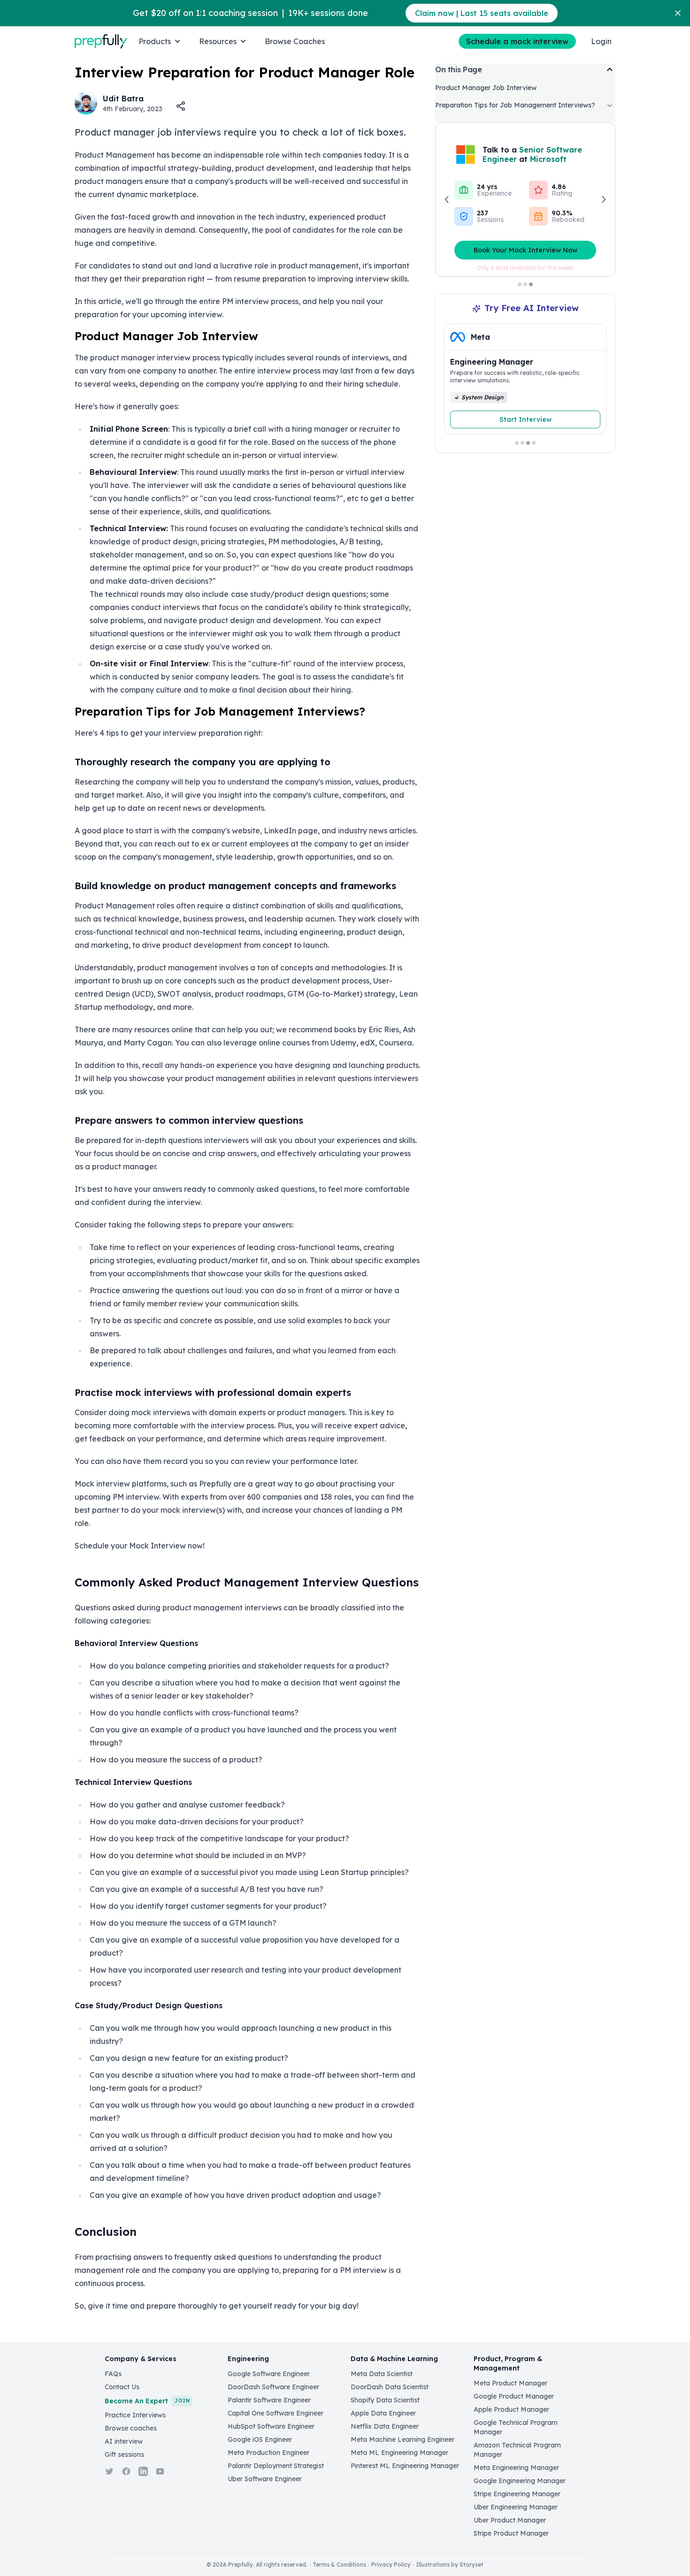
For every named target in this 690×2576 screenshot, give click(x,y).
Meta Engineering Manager (516, 2468)
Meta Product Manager (510, 2383)
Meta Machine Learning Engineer (402, 2439)
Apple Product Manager (511, 2409)
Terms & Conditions (339, 2565)
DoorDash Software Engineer (273, 2387)
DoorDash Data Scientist (390, 2387)
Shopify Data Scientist (385, 2400)
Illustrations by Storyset (450, 2565)
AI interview (124, 2441)
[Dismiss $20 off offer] (678, 13)
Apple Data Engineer (383, 2413)
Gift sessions (124, 2454)
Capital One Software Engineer (276, 2413)
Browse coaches (131, 2428)
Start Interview (525, 419)
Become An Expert (147, 2401)
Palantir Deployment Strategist (276, 2466)
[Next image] (603, 199)
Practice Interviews (135, 2415)
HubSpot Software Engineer (271, 2426)
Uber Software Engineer (265, 2479)
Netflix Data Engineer (385, 2426)
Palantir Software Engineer (269, 2400)
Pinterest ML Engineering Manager (405, 2466)
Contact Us (122, 2387)
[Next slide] (590, 383)
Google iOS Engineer (260, 2439)
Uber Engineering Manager (516, 2507)
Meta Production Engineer (268, 2453)
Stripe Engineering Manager (517, 2494)
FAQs (113, 2374)
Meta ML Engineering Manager (399, 2453)
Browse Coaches (295, 41)
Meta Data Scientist (382, 2374)
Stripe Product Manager (511, 2533)
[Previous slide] (460, 383)
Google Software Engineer (269, 2374)
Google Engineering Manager (520, 2481)
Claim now (482, 13)
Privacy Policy (391, 2565)
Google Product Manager (514, 2396)
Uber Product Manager (510, 2520)
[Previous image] (447, 199)
